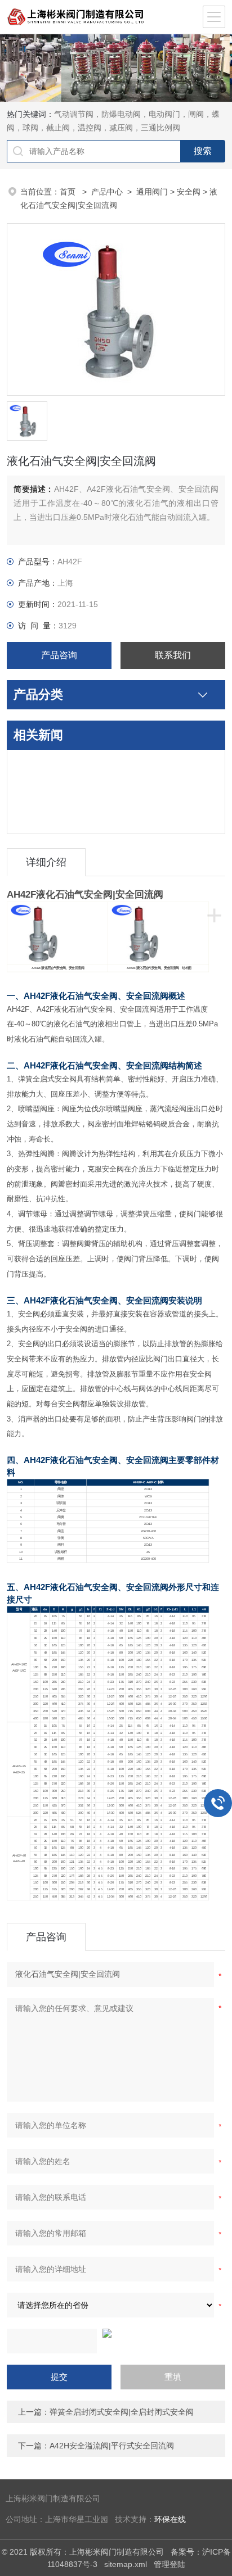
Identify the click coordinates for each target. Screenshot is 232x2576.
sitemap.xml (126, 2564)
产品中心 (107, 192)
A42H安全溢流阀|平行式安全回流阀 (112, 2446)
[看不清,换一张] (116, 2333)
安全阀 (189, 192)
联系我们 (173, 655)
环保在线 (170, 2520)
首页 (69, 192)
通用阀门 (152, 192)
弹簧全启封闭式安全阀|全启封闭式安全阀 (122, 2412)
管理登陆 (169, 2564)
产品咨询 (59, 655)
